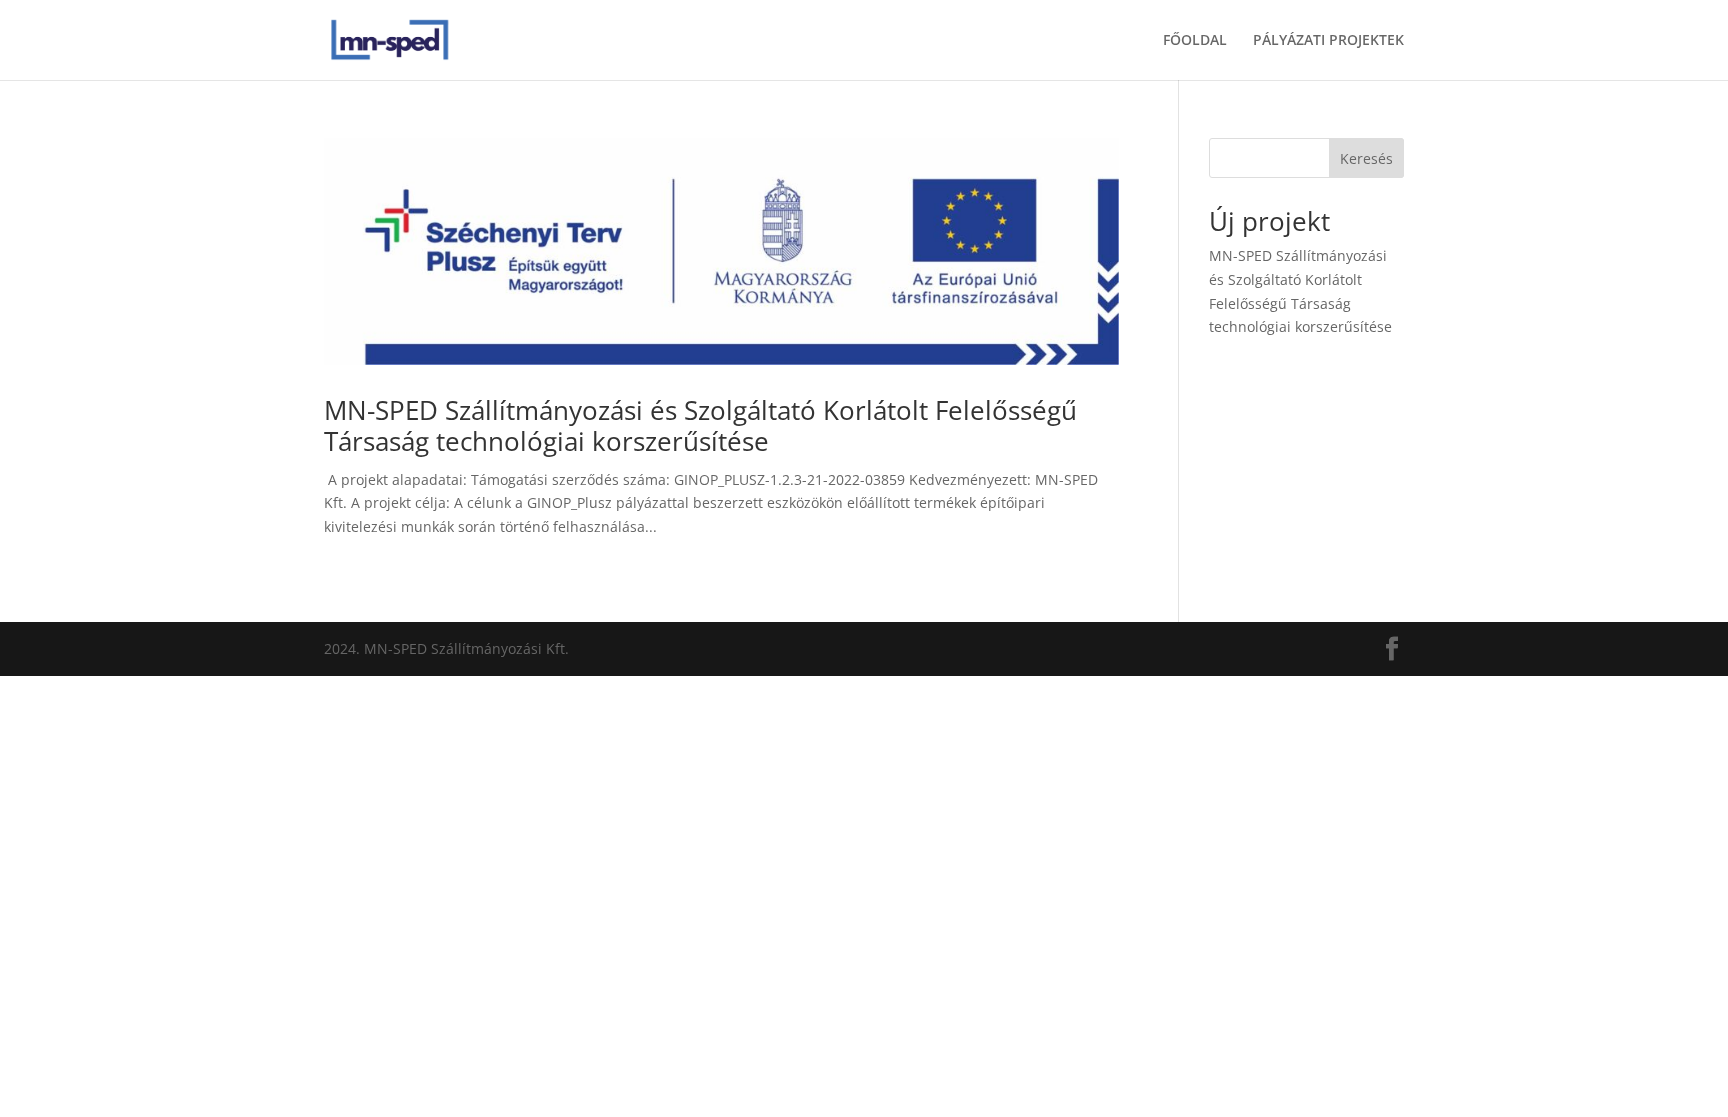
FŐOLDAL (1195, 41)
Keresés (1366, 158)
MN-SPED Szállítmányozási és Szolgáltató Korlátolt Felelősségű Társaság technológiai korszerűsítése (700, 425)
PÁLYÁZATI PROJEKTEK (1328, 41)
